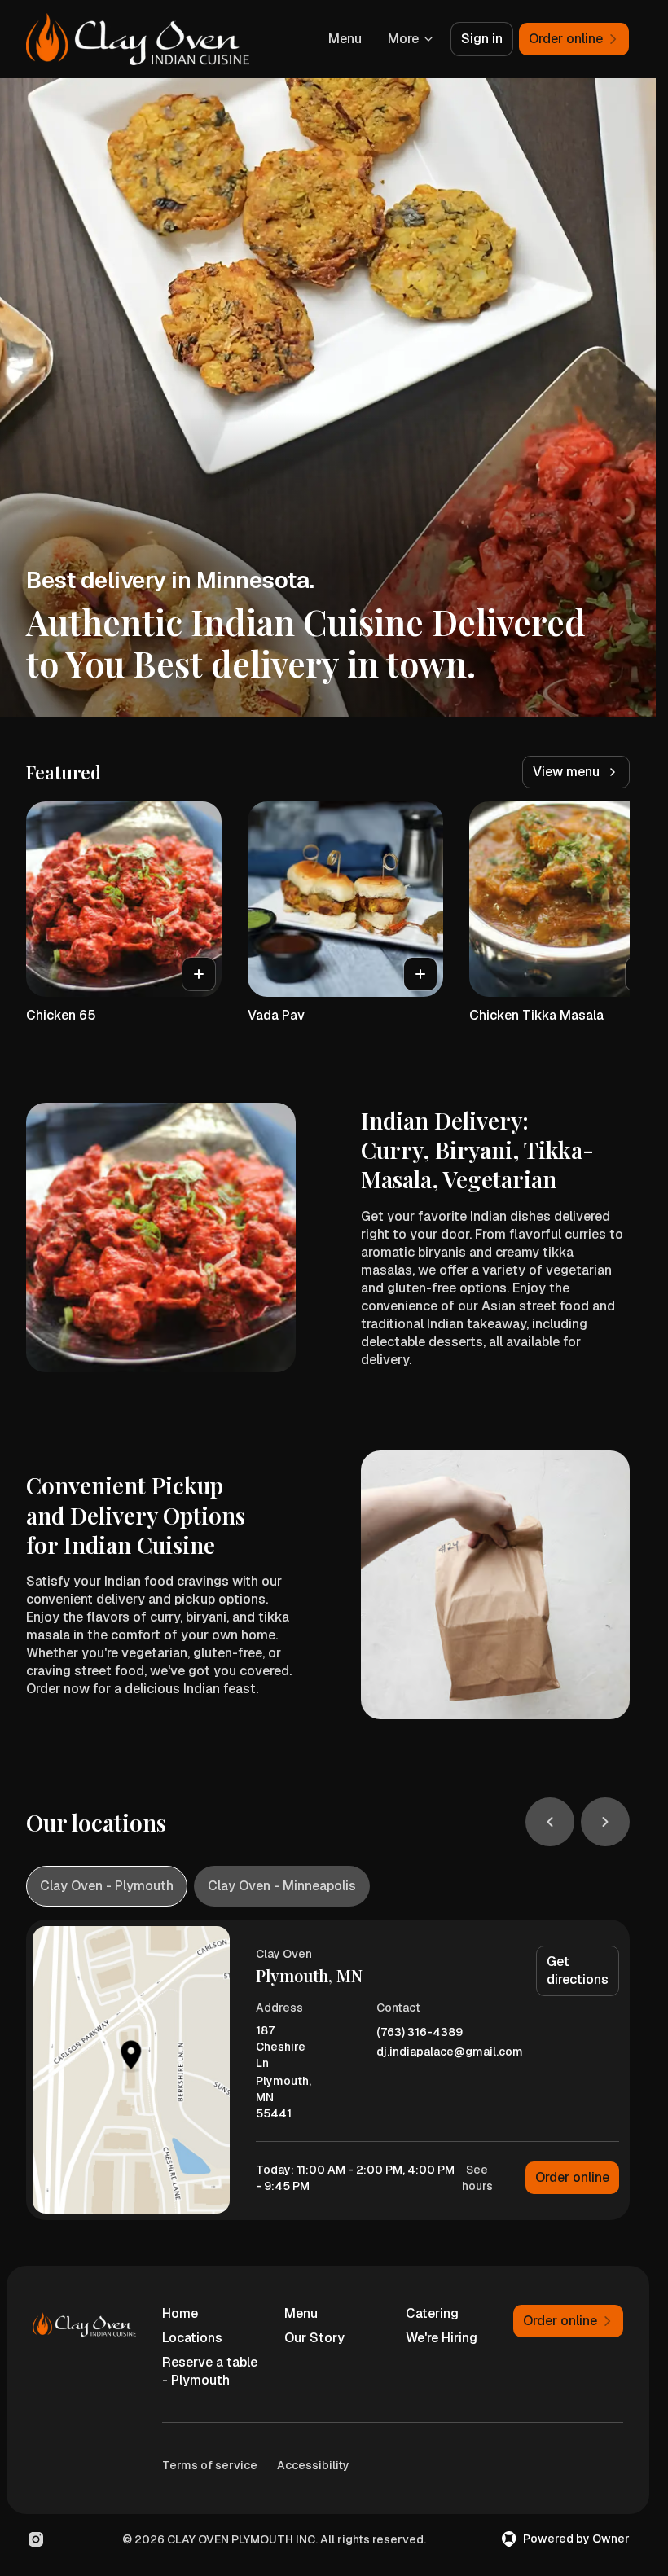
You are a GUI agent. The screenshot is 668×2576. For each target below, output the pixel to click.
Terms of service (210, 2465)
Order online (572, 2177)
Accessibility (313, 2465)
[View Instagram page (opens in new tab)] (36, 2539)
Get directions (578, 1970)
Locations (192, 2338)
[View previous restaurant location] (550, 1822)
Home (180, 2313)
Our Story (314, 2338)
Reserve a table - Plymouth (210, 2371)
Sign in (482, 39)
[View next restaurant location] (605, 1822)
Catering (432, 2313)
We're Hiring (442, 2338)
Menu (345, 39)
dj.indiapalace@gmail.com (450, 2052)
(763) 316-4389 (420, 2032)
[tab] (107, 1886)
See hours (477, 2178)
